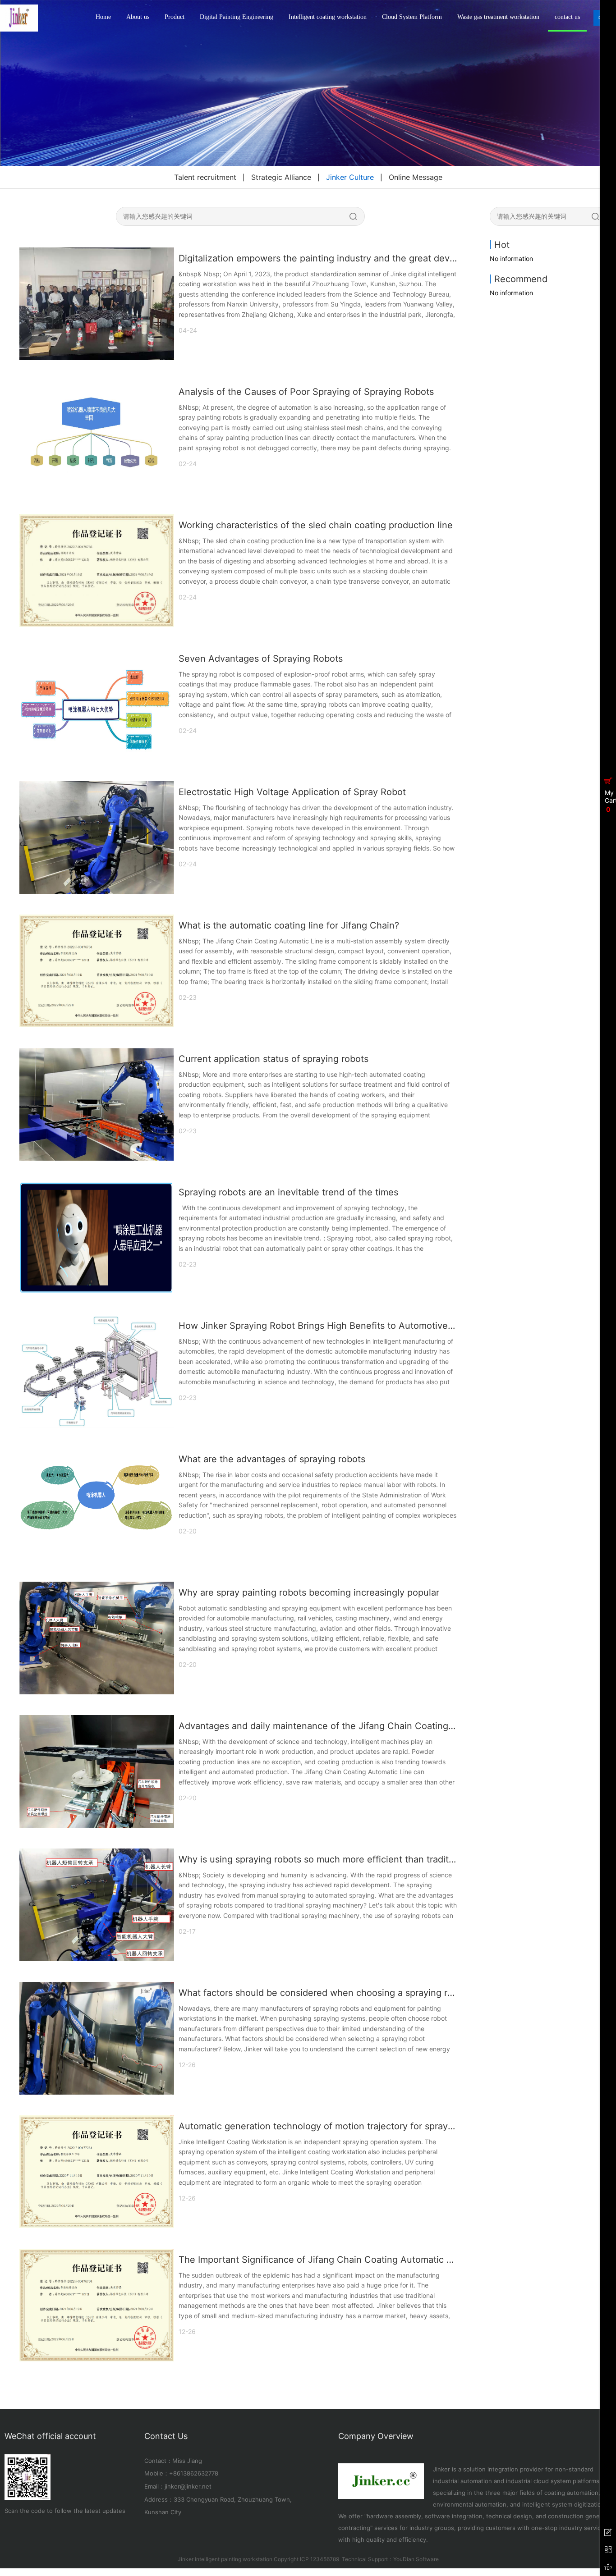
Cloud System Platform (412, 17)
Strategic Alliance (281, 177)
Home (103, 17)
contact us (567, 17)
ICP (304, 2559)
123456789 (325, 2559)
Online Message (416, 177)
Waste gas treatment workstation (498, 17)
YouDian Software (416, 2559)
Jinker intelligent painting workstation (225, 2559)
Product (175, 17)
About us (138, 17)
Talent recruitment (205, 177)
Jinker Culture (350, 177)
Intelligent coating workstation (328, 17)
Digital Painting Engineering (237, 17)
